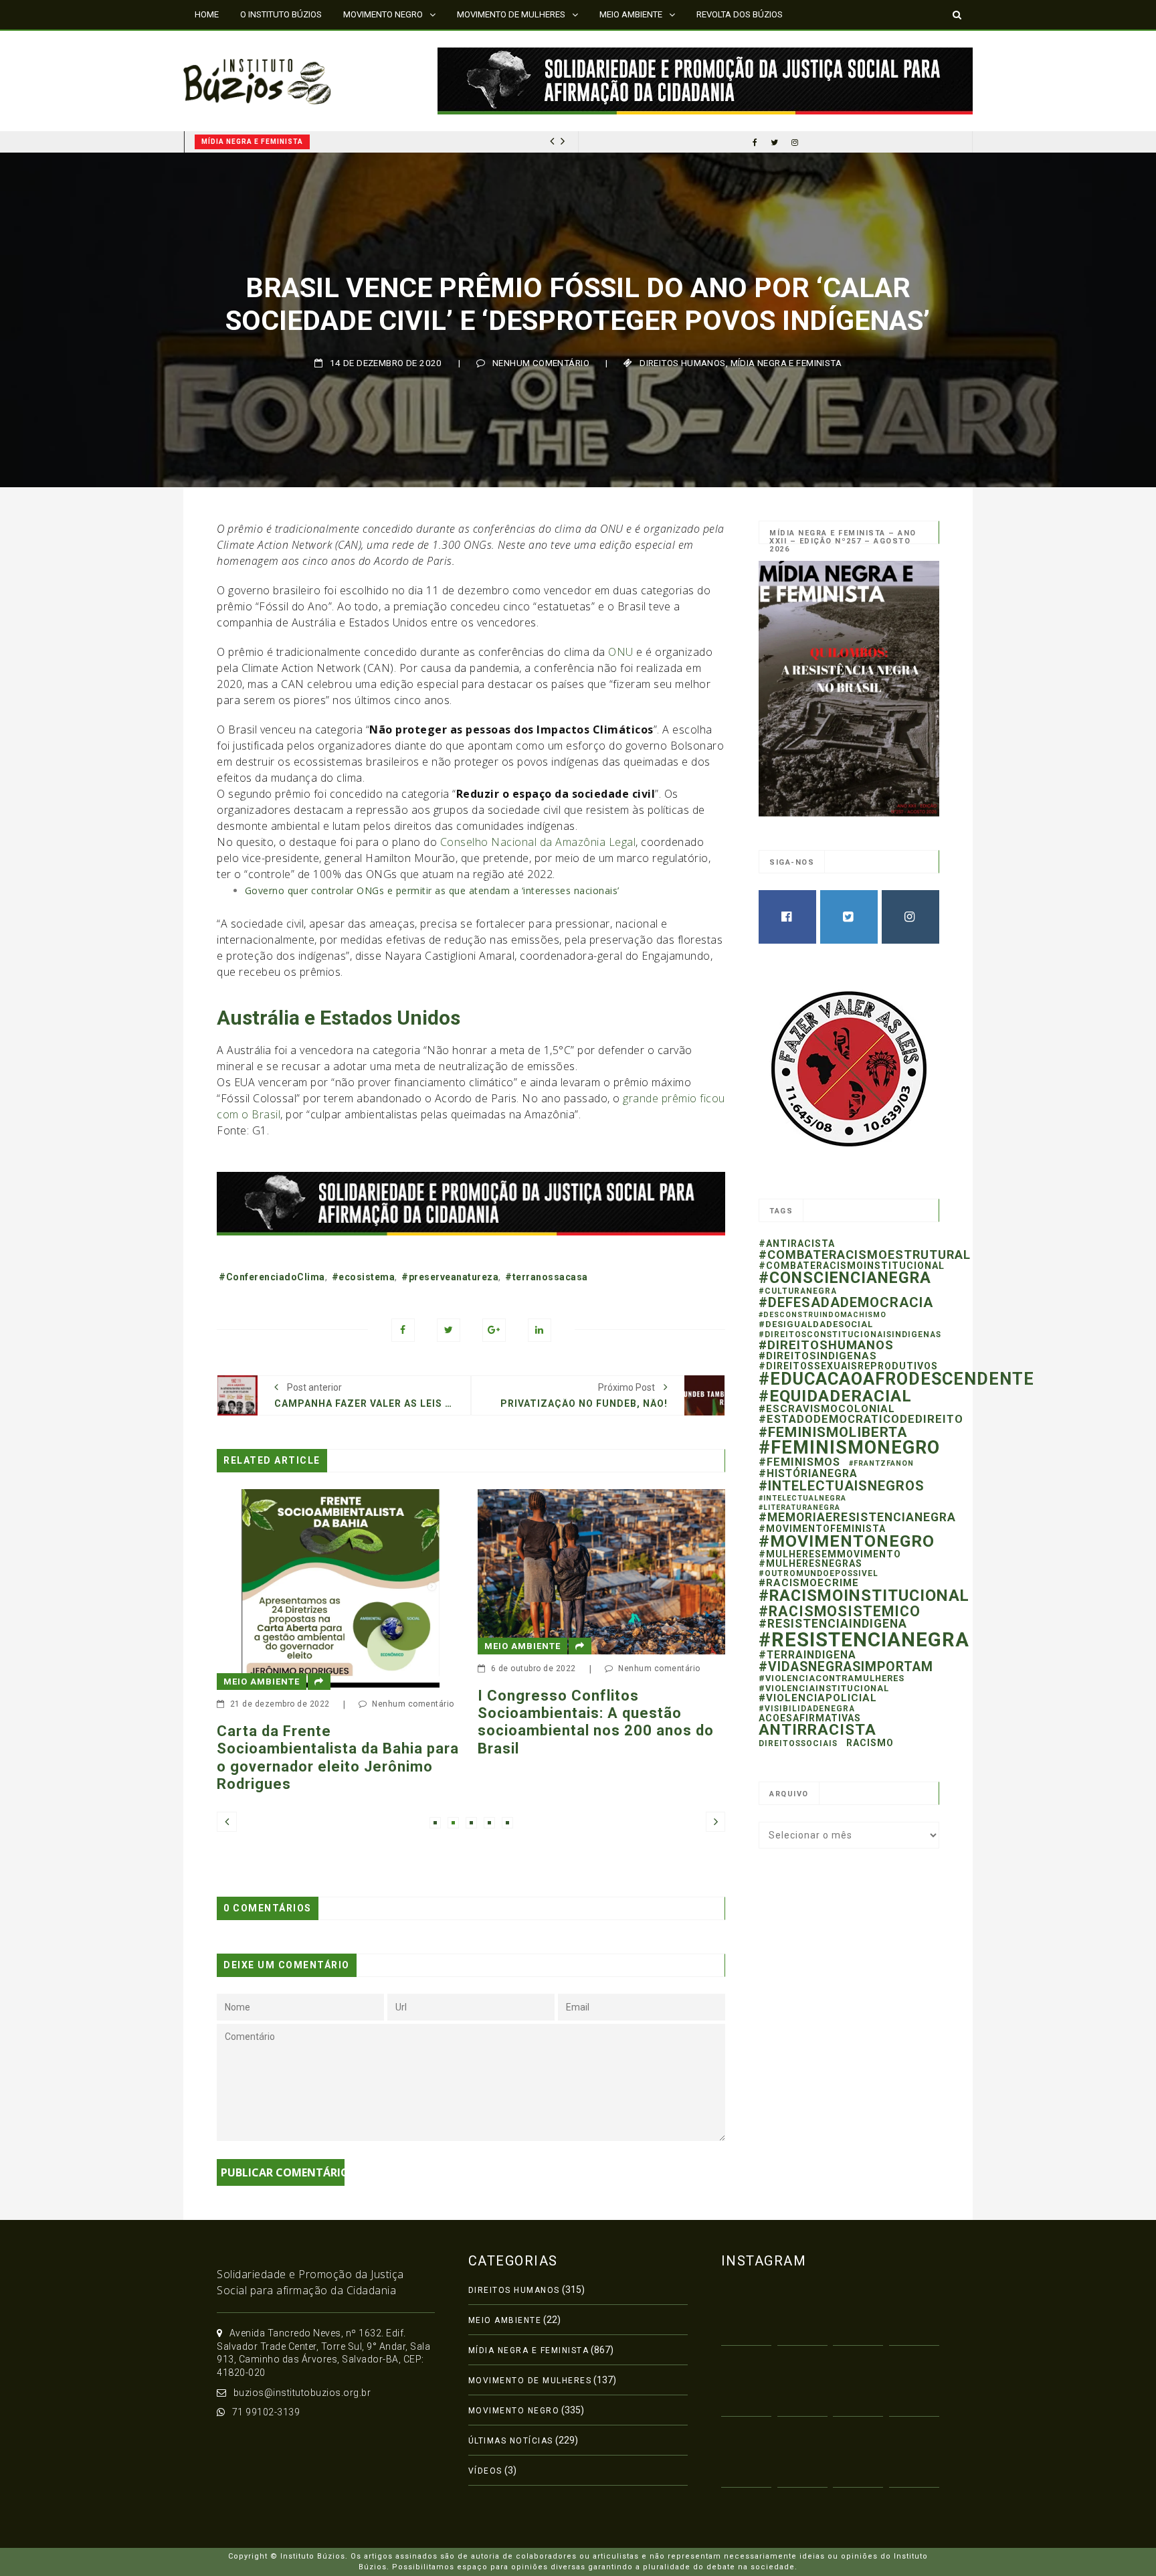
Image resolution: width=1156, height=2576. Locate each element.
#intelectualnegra (802, 1498)
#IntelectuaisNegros (842, 1486)
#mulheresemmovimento (830, 1554)
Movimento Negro (514, 2411)
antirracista (817, 1730)
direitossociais (798, 1743)
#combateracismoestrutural (865, 1255)
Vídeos (485, 2471)
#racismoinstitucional (864, 1596)
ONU (621, 652)
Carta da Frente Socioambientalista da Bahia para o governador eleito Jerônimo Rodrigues (285, 1757)
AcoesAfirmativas (810, 1718)
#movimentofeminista (822, 1529)
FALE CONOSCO (225, 43)
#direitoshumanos (826, 1345)
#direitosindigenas (818, 1356)
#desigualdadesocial (816, 1324)
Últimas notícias (511, 2441)
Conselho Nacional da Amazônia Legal (538, 842)
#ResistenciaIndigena (833, 1624)
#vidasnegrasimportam (846, 1667)
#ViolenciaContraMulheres (832, 1678)
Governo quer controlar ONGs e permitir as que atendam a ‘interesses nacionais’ (432, 890)
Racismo (870, 1743)
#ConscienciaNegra (845, 1278)
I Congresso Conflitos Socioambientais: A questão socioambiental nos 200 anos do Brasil (543, 1722)
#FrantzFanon (881, 1463)
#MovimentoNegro (847, 1541)
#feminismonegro (849, 1448)
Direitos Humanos (683, 363)
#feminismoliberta (833, 1432)
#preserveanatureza (450, 1277)
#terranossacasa (547, 1277)
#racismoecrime (809, 1583)
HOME (207, 14)
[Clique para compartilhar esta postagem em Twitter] (449, 1330)
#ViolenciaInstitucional (824, 1688)
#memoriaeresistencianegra (857, 1517)
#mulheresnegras (810, 1563)
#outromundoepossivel (818, 1573)
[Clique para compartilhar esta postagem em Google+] (494, 1330)
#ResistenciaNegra (864, 1640)
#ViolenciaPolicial (818, 1698)
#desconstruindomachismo (823, 1315)
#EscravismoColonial (827, 1409)
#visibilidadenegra (807, 1709)
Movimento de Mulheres (530, 2381)
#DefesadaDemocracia (846, 1302)
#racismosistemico (840, 1611)
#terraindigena (807, 1655)
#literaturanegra (799, 1508)
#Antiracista (797, 1243)
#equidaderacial (835, 1396)
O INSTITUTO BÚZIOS (281, 14)
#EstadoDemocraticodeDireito (861, 1419)
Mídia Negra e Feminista (254, 142)
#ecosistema (364, 1277)
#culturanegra (798, 1291)
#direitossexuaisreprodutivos (848, 1366)
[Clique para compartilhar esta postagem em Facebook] (403, 1330)
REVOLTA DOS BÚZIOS (740, 14)
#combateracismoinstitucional (852, 1266)
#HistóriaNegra (808, 1473)
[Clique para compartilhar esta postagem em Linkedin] (540, 1330)
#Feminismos (799, 1462)
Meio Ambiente (470, 1646)
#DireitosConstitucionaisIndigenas (850, 1335)
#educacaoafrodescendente (896, 1379)
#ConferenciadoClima (272, 1277)
